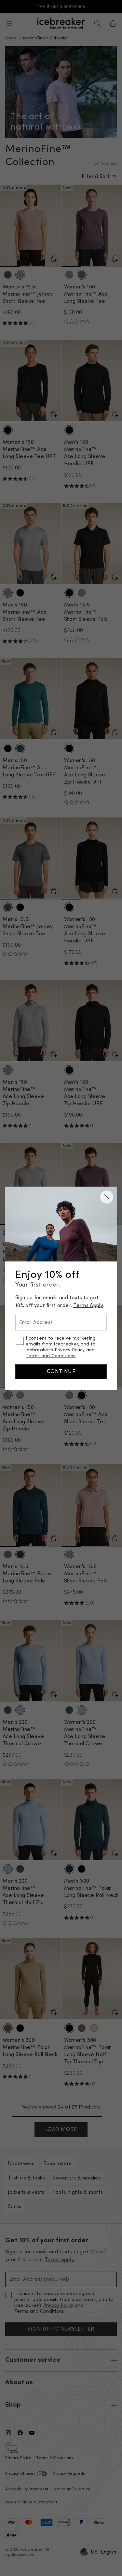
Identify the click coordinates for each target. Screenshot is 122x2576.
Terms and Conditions (51, 1356)
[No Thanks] (107, 1197)
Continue (61, 1372)
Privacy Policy (70, 1350)
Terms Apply (88, 1306)
